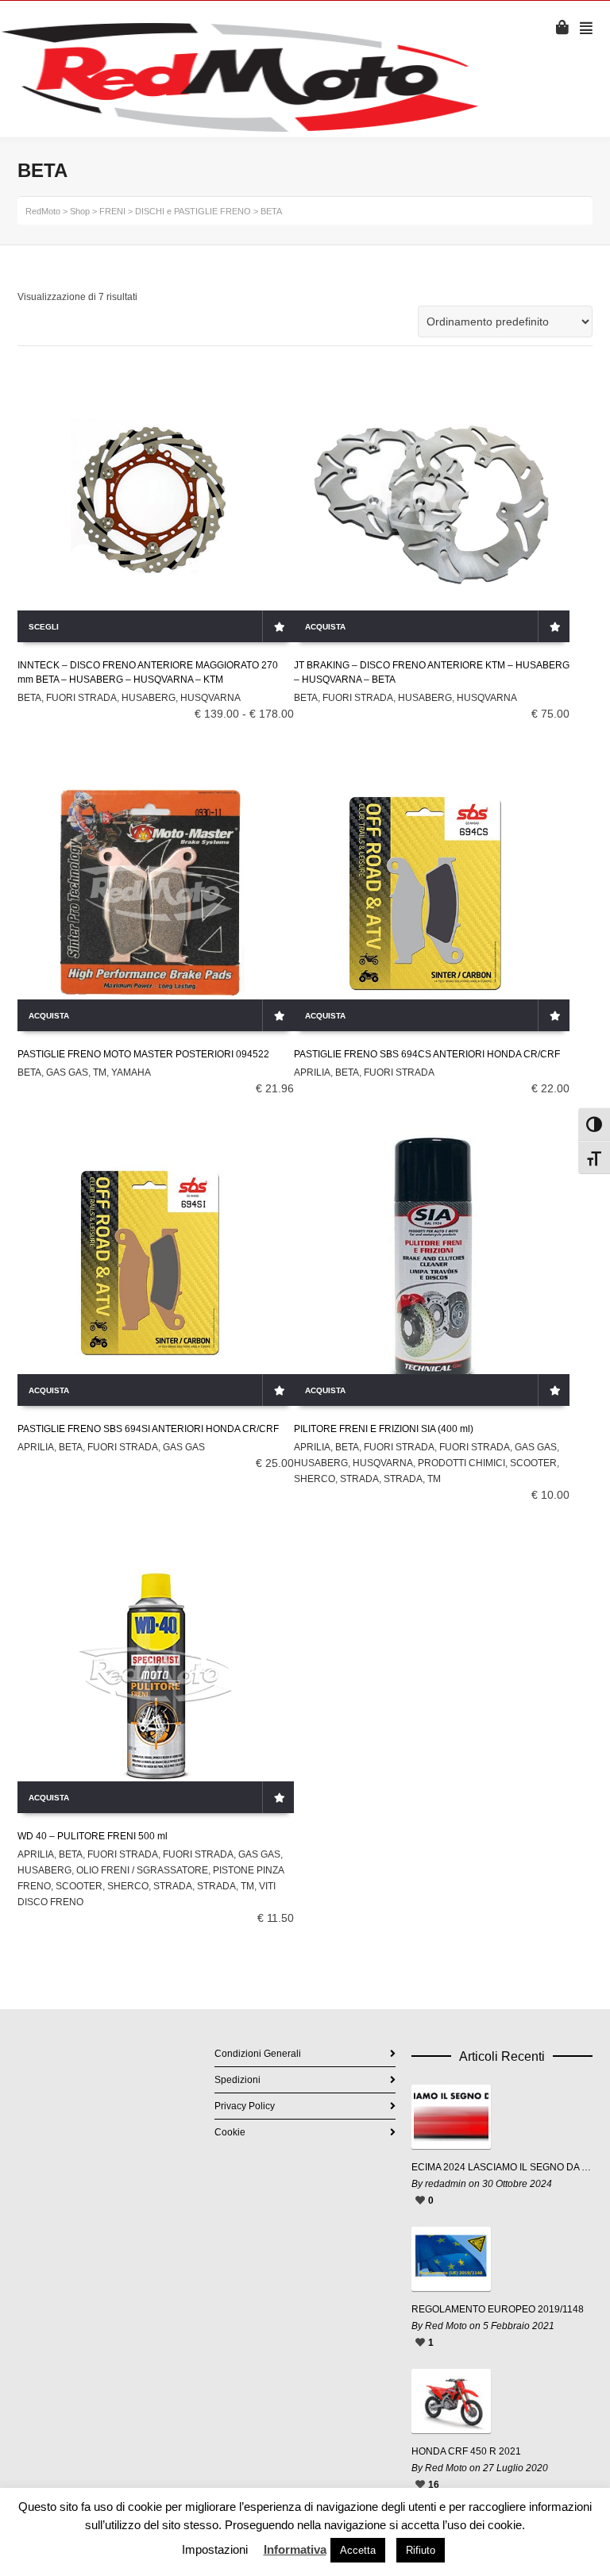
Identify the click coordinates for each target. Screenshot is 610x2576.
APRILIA (312, 1072)
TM (100, 1072)
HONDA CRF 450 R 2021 (466, 2451)
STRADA (359, 1479)
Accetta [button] (358, 2550)
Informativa (295, 2549)
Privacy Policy (245, 2106)
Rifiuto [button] (421, 2550)
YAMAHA (131, 1072)
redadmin (446, 2184)
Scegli (44, 627)
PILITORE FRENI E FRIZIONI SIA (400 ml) (384, 1429)
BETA (29, 698)
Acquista (325, 627)
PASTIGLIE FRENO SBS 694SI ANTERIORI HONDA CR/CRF (148, 1429)
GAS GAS (67, 1072)
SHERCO (315, 1479)
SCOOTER (533, 1463)
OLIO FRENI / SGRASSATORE (142, 1870)
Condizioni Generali (258, 2054)
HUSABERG (149, 698)
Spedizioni (237, 2080)
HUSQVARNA (210, 698)
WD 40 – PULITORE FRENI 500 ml (93, 1836)
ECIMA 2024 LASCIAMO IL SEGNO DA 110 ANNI (502, 2167)
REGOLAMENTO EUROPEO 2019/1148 (498, 2309)
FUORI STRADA (81, 698)
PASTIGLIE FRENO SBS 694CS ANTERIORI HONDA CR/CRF (427, 1054)
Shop (80, 211)
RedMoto (43, 211)
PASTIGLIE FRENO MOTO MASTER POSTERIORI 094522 (143, 1054)
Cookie (230, 2132)
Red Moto (446, 2326)
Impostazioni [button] (215, 2549)
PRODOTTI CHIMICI (461, 1463)
